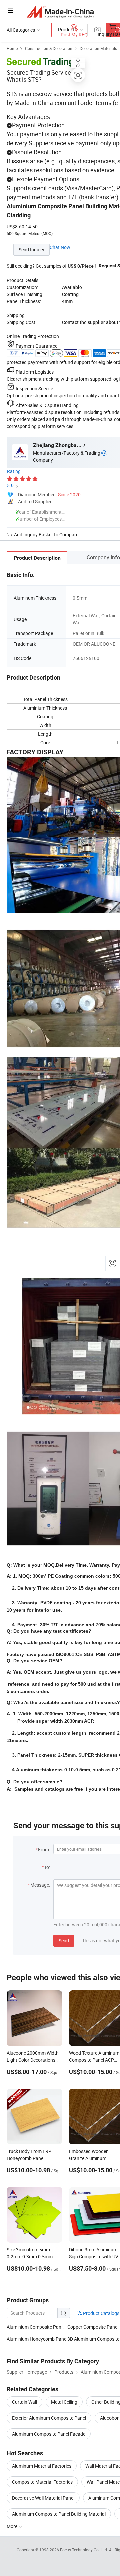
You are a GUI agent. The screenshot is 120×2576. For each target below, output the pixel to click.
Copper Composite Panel (93, 2327)
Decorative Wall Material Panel (43, 2498)
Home (12, 48)
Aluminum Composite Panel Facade (49, 2434)
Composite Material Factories (42, 2482)
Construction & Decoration (49, 48)
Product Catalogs (101, 2313)
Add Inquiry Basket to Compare (46, 534)
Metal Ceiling (64, 2402)
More (12, 2526)
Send (64, 1940)
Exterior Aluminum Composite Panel (49, 2418)
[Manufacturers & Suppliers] (60, 11)
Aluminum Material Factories (42, 2466)
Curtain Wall (24, 2402)
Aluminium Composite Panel (36, 2327)
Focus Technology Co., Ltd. (84, 2550)
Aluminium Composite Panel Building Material (59, 2514)
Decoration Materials (98, 48)
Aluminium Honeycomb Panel (37, 2339)
